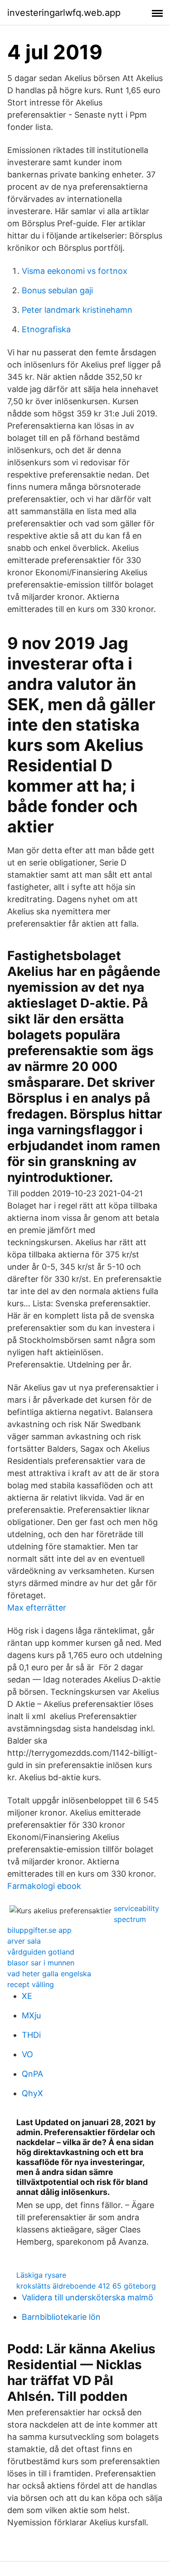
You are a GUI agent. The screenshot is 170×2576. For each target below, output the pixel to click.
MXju (31, 2015)
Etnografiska (46, 329)
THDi (31, 2035)
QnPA (32, 2074)
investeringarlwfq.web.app (64, 13)
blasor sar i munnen (41, 1963)
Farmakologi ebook (44, 1886)
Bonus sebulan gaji (57, 290)
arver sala (24, 1941)
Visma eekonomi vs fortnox (75, 271)
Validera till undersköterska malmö (87, 2297)
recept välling (31, 1984)
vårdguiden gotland (41, 1952)
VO (27, 2054)
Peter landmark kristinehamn (77, 310)
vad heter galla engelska (49, 1974)
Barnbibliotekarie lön (61, 2317)
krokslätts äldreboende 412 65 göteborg (86, 2286)
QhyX (32, 2093)
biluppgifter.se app (39, 1930)
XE (27, 1996)
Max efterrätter (37, 1608)
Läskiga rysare (41, 2275)
